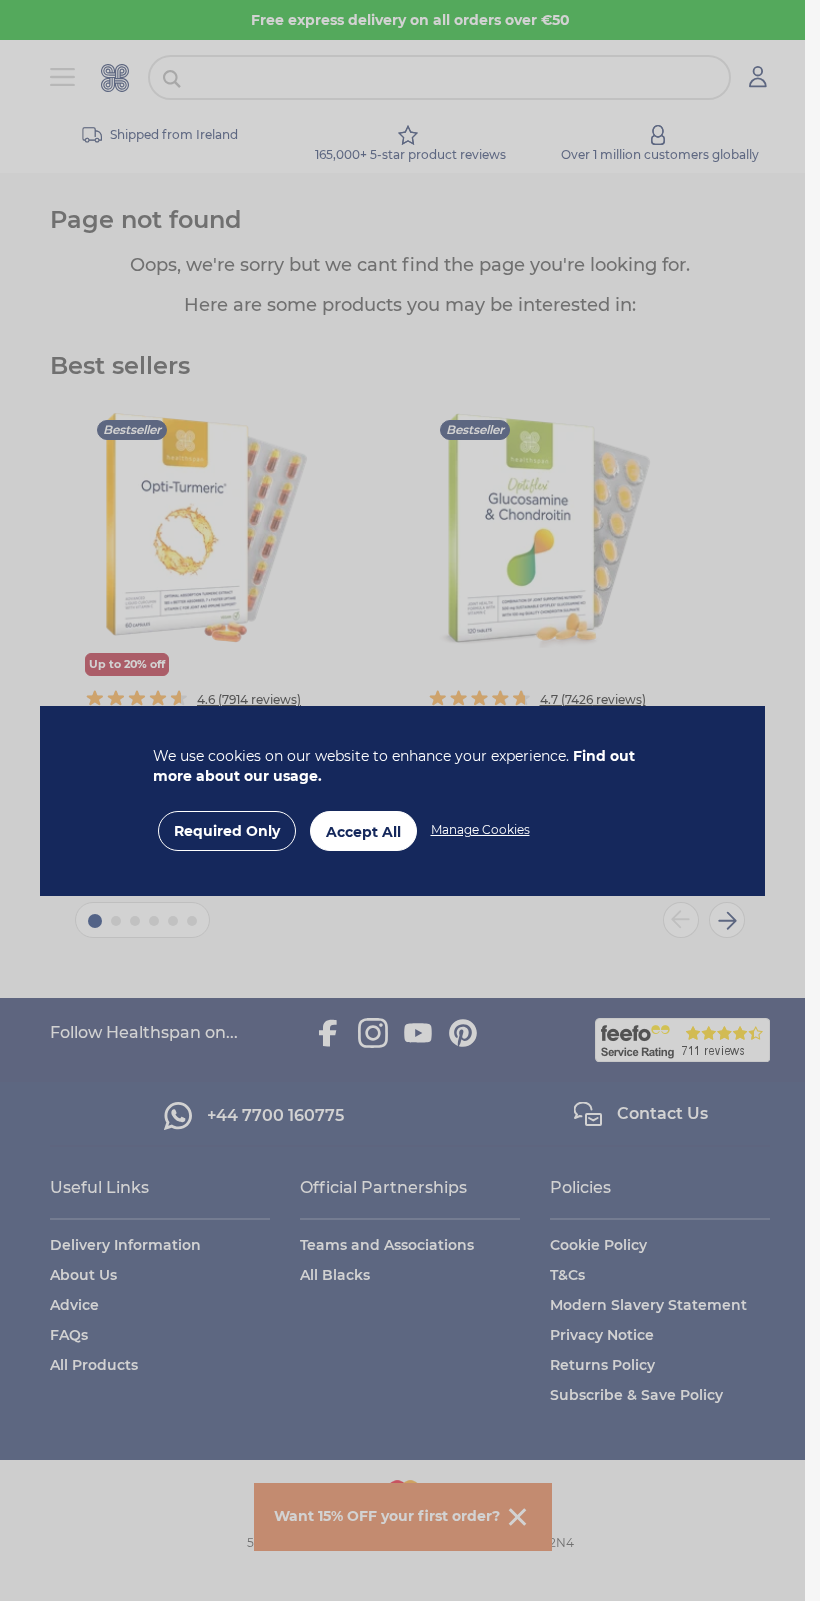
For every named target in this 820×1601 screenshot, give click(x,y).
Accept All (363, 832)
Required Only (227, 831)
